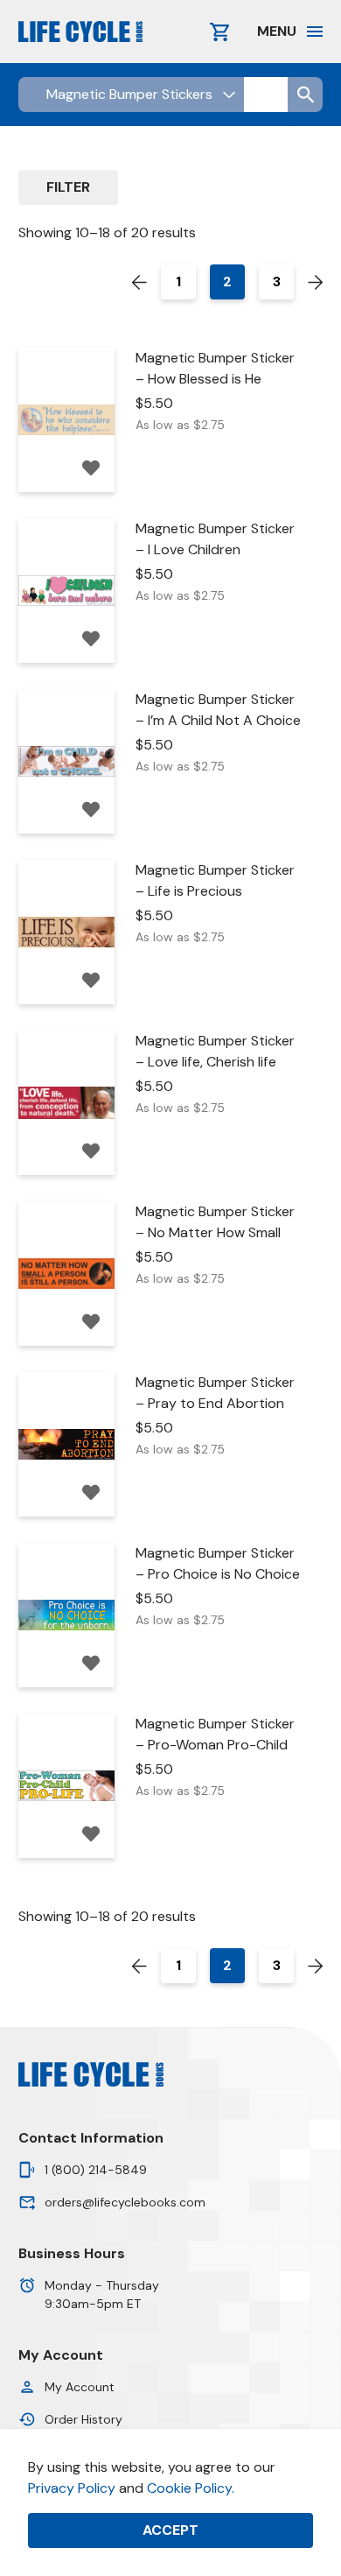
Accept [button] (170, 2530)
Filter (68, 187)
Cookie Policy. (191, 2488)
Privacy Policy (72, 2488)
